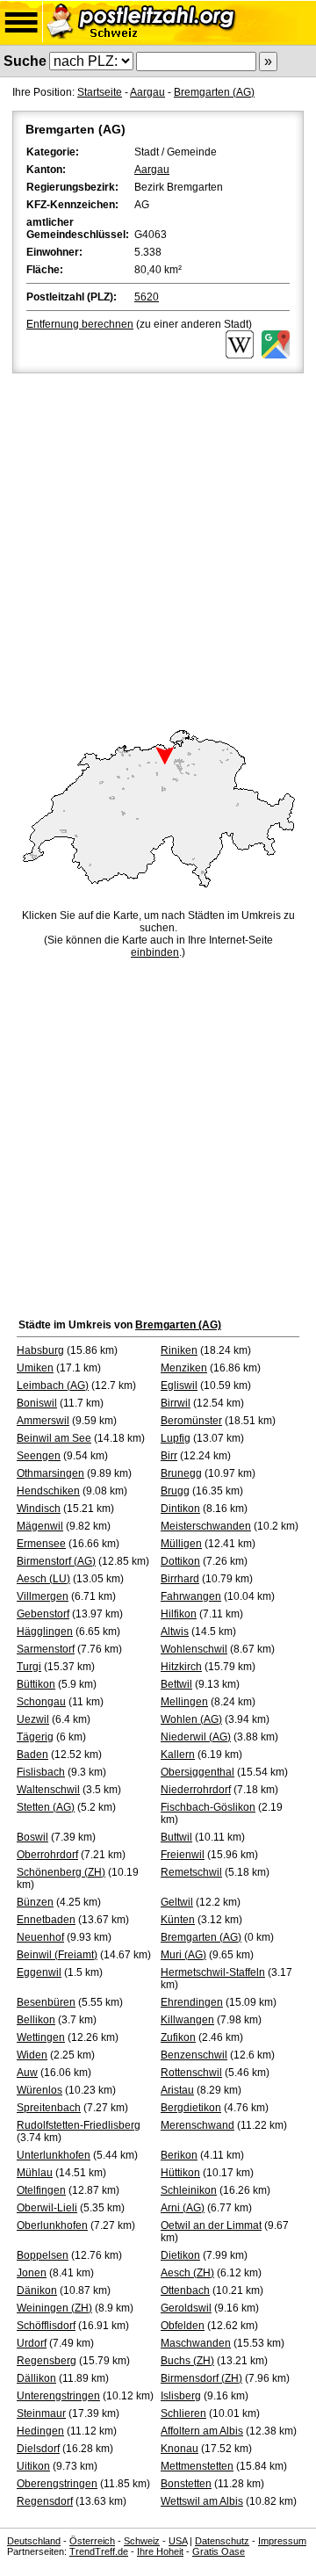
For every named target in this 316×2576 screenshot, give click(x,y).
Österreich (92, 2541)
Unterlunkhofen (54, 2155)
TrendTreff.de (99, 2551)
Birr (169, 1456)
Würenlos (39, 2090)
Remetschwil (191, 1872)
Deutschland (34, 2541)
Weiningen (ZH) (54, 2308)
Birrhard (180, 1579)
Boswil (32, 1837)
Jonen (32, 2273)
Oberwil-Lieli (47, 2208)
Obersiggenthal (197, 1772)
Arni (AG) (183, 2208)
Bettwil (176, 1684)
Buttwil (176, 1837)
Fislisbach (41, 1772)
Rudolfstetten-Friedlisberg (79, 2125)
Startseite (100, 92)
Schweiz (142, 2541)
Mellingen (184, 1702)
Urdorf (32, 2343)
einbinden (155, 952)
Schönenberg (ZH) (61, 1872)
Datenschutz (222, 2541)
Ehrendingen (192, 2002)
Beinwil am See (54, 1438)
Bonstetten (186, 2484)
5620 (147, 297)
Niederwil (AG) (196, 1737)
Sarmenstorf (46, 1649)
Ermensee (41, 1544)
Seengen (39, 1456)
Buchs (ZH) (187, 2361)
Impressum (282, 2541)
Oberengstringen (57, 2484)
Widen (32, 2055)
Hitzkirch (181, 1667)
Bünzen (35, 1902)
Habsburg (40, 1350)
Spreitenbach (49, 2108)
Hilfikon (179, 1614)
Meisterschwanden (206, 1526)
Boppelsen (43, 2255)
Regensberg (47, 2361)
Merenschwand (197, 2125)
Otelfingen (41, 2190)
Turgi (29, 1667)
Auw (27, 2073)
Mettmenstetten (197, 2466)
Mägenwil (40, 1526)
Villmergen (43, 1596)
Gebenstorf (43, 1614)
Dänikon (37, 2290)
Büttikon (36, 1684)
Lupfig (176, 1438)
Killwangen (187, 2020)
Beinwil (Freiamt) (57, 1955)
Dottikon (180, 1561)
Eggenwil (39, 1972)
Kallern (178, 1755)
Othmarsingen (50, 1473)
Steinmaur (41, 2413)
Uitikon (33, 2466)
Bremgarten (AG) (214, 92)
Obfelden (183, 2326)
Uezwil (33, 1719)
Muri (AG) (183, 1955)
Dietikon (180, 2255)
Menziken (184, 1368)
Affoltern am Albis (202, 2431)
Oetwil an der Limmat (211, 2225)
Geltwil (177, 1902)
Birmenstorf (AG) (56, 1561)
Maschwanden (196, 2343)
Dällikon (36, 2378)
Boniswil (37, 1403)
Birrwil (176, 1403)
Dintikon (180, 1509)
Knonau (180, 2449)
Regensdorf (45, 2501)
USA (178, 2541)
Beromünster (191, 1421)
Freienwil (183, 1855)
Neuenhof (40, 1937)
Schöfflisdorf (46, 2326)
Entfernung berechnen (80, 324)
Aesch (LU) (43, 1579)
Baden (32, 1755)
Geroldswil (186, 2308)
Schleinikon (189, 2190)
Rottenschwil (191, 2073)
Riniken (179, 1350)
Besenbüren (46, 2002)
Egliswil (179, 1386)
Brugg (175, 1491)
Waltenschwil (48, 1790)
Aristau (177, 2090)
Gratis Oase (219, 2551)
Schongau (41, 1702)
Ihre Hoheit (160, 2551)
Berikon (179, 2155)
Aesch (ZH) (187, 2273)
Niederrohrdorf (196, 1790)
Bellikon (36, 2020)
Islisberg (181, 2396)
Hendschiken (48, 1491)
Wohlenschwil (194, 1649)
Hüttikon (180, 2173)
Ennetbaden (46, 1920)
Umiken (35, 1368)
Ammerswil (43, 1421)
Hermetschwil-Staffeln (213, 1972)
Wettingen (41, 2037)
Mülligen (181, 1544)
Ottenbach (185, 2290)
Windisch (39, 1509)
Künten (178, 1920)
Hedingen (40, 2431)
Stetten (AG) (46, 1807)
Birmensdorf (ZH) (201, 2378)
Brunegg (181, 1473)
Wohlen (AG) (191, 1719)
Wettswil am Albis (202, 2501)
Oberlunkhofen (52, 2225)
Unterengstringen (58, 2396)
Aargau (147, 92)
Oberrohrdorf (47, 1855)
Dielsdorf (38, 2449)
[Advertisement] (158, 544)
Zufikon (178, 2037)
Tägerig (35, 1737)
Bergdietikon (191, 2108)
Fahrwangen (191, 1596)
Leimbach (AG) (53, 1386)
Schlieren (183, 2413)
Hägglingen (45, 1632)
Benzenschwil (194, 2055)
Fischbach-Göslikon (208, 1807)
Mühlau (35, 2173)
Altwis (175, 1632)
